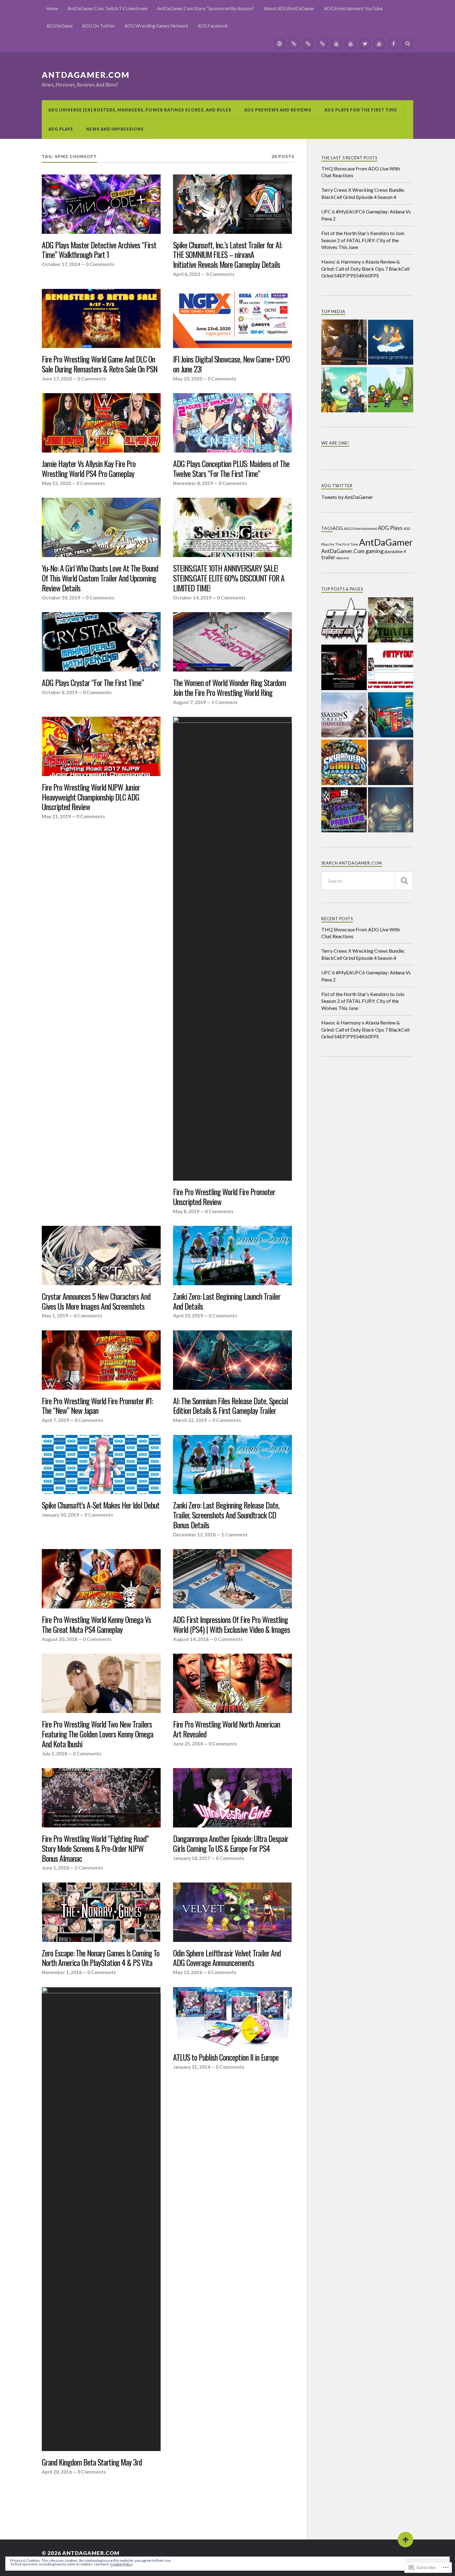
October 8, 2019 (60, 692)
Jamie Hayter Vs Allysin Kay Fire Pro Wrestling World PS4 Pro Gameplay (89, 469)
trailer (328, 557)
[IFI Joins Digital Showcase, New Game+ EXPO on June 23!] (232, 319)
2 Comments (89, 1868)
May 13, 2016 (188, 1972)
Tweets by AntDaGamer (347, 497)
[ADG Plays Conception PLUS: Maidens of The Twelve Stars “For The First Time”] (232, 423)
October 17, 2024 (61, 264)
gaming (375, 551)
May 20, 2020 (188, 379)
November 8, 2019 (193, 483)
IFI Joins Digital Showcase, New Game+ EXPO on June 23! (231, 364)
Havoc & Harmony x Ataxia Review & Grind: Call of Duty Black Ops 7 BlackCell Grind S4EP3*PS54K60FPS (365, 268)
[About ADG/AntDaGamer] (322, 44)
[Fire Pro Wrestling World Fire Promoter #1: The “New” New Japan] (101, 1360)
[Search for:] (367, 881)
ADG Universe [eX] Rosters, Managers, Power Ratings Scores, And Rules (140, 110)
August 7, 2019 (189, 702)
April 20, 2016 (57, 2472)
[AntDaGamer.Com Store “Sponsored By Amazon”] (308, 44)
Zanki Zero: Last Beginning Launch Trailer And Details (227, 1301)
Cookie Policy (121, 2564)
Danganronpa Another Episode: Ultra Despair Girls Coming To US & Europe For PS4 (231, 1844)
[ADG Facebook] (393, 44)
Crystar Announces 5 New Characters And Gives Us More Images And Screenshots (96, 1301)
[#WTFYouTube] (391, 668)
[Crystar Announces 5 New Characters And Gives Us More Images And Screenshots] (101, 1256)
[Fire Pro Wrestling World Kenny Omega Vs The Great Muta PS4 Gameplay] (101, 1579)
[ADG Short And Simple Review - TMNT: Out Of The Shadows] (391, 620)
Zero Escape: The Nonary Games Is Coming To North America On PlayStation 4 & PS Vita (101, 1958)
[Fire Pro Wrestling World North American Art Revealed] (232, 1683)
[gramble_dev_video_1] (391, 343)
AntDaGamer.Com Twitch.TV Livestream (108, 9)
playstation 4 (395, 552)
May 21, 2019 (56, 816)
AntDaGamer (386, 542)
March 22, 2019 (190, 1420)
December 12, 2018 (194, 1535)
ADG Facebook (213, 26)
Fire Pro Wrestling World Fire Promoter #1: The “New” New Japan (97, 1406)
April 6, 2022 (187, 274)
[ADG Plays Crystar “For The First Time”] (101, 642)
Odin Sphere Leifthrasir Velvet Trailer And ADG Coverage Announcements (227, 1958)
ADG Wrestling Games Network (156, 26)
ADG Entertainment (360, 528)
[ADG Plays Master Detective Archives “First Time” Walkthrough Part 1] (101, 204)
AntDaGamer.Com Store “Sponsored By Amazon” (206, 9)
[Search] (408, 44)
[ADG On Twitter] (365, 44)
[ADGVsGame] (351, 44)
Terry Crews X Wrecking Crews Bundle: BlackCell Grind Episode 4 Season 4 (363, 193)
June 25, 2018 (188, 1744)
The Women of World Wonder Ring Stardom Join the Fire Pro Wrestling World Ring (230, 688)
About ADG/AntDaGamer (289, 9)
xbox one (343, 558)
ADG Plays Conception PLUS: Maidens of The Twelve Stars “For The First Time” (231, 469)
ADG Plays (61, 129)
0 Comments (100, 264)
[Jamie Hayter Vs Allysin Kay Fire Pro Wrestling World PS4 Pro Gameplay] (101, 423)
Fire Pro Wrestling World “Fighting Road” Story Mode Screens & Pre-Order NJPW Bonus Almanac (95, 1848)
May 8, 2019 (186, 1211)
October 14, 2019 (192, 598)
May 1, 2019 (55, 1316)
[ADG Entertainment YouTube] (336, 44)
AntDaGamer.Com (86, 75)
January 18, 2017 (192, 1858)
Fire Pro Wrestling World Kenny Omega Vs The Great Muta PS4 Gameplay (96, 1625)
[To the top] (405, 2540)
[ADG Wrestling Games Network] (379, 44)
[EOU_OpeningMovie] (344, 390)
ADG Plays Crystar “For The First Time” (93, 683)
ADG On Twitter (99, 26)
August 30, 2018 (60, 1639)
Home (52, 9)
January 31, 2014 (192, 2067)
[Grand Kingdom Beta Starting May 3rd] (101, 2219)
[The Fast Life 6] (344, 343)
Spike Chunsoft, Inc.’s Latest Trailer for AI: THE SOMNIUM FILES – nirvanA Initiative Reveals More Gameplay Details (227, 255)
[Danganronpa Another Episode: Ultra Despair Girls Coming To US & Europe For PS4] (232, 1798)
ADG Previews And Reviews (278, 110)
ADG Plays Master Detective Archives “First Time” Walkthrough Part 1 (99, 250)
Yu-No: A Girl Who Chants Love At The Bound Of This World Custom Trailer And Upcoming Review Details (100, 578)
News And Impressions (115, 129)
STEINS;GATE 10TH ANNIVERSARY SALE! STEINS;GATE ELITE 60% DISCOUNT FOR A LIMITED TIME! (229, 578)
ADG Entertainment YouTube (353, 9)
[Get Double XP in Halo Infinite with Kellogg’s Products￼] (391, 715)
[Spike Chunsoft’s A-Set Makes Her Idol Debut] (101, 1465)
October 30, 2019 (61, 598)
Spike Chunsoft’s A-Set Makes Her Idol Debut (101, 1505)
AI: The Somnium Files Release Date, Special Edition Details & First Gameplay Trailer (230, 1406)
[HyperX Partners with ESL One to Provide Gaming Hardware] (344, 668)
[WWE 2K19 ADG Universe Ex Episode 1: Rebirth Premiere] (344, 810)
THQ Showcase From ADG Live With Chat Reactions (361, 172)
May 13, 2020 (56, 483)
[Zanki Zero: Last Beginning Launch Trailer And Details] (232, 1256)
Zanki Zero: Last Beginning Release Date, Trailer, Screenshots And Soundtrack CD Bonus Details (226, 1515)
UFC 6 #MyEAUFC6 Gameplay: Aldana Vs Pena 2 (366, 215)
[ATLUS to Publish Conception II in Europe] (232, 2017)
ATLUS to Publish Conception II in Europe (226, 2057)
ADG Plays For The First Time (361, 110)
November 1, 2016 (62, 1972)
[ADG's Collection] (344, 620)
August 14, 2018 (191, 1639)
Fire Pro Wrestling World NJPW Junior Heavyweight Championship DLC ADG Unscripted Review (91, 797)
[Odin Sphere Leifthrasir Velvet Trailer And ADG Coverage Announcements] (232, 1912)
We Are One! (335, 443)
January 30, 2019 (60, 1515)
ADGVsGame (60, 26)
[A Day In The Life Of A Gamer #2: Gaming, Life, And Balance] (391, 763)
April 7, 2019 (55, 1420)
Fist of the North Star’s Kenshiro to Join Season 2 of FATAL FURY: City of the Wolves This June (363, 240)
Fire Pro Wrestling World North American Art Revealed (227, 1729)
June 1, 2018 (55, 1868)
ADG (338, 528)
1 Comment (225, 702)
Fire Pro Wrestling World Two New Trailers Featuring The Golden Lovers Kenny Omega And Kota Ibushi (97, 1734)
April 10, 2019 (188, 1316)
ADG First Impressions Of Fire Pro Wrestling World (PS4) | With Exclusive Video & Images (232, 1625)
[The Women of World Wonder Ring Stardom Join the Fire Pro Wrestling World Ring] (232, 642)
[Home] (279, 44)
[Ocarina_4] (391, 390)
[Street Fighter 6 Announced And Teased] (391, 810)
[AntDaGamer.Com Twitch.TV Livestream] (294, 44)
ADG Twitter (337, 486)
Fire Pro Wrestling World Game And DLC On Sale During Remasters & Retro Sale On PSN (100, 364)
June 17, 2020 (57, 379)
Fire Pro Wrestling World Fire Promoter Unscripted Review (224, 1197)
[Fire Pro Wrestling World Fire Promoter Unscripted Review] (232, 949)
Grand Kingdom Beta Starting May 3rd (92, 2462)
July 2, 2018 (54, 1754)
